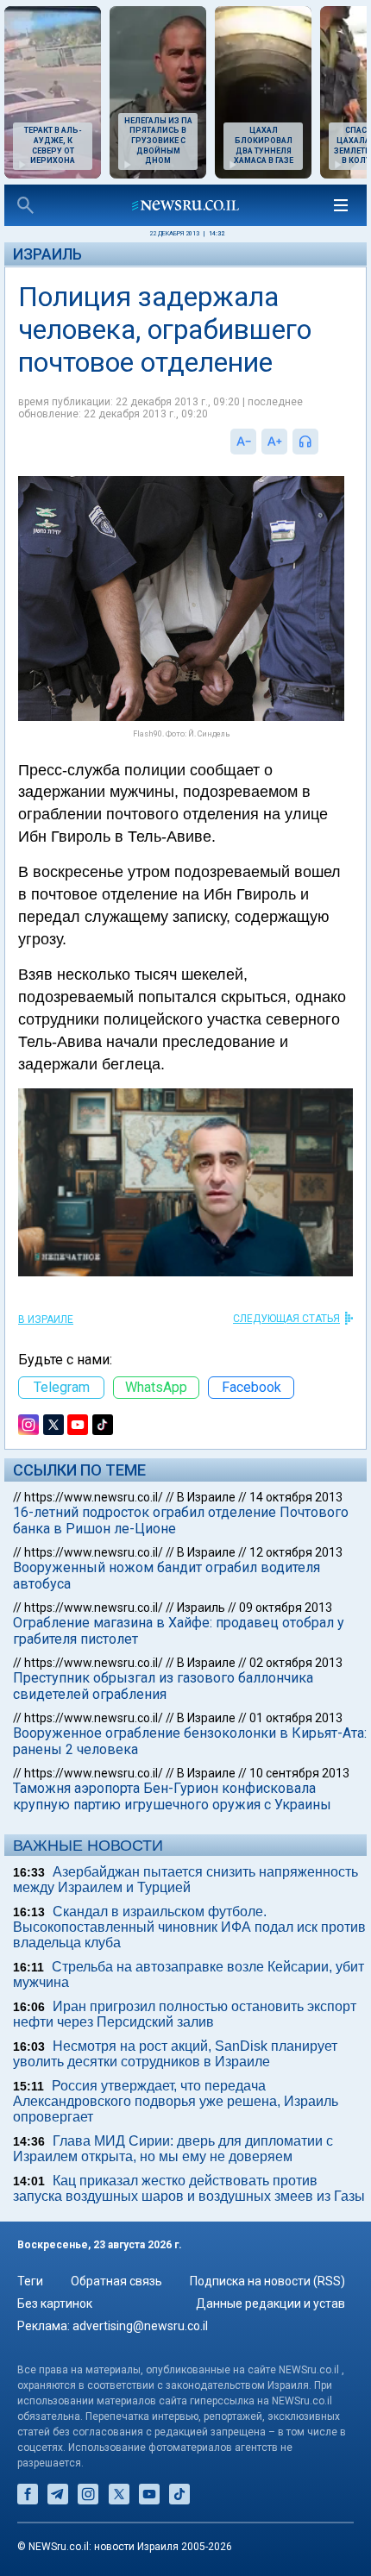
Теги (30, 2281)
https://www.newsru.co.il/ (94, 1497)
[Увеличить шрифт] (274, 442)
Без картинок (55, 2303)
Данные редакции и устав (270, 2303)
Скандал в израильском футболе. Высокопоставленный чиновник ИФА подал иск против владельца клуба (189, 1927)
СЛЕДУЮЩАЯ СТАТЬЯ (286, 1319)
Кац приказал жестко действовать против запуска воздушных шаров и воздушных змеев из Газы (189, 2188)
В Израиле (46, 1319)
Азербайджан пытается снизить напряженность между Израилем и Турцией (185, 1880)
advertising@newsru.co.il (140, 2326)
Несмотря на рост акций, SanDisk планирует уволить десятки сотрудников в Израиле (175, 2054)
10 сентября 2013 (299, 1773)
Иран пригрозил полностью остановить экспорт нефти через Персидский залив (185, 2014)
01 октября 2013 (296, 1718)
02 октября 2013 (296, 1663)
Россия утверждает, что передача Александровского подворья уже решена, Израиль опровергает (176, 2101)
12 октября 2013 (296, 1552)
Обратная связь (116, 2281)
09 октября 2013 (286, 1608)
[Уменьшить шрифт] (243, 442)
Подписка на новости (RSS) (267, 2281)
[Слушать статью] (323, 442)
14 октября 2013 (296, 1497)
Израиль (47, 254)
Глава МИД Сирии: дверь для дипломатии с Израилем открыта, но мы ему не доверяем (173, 2149)
